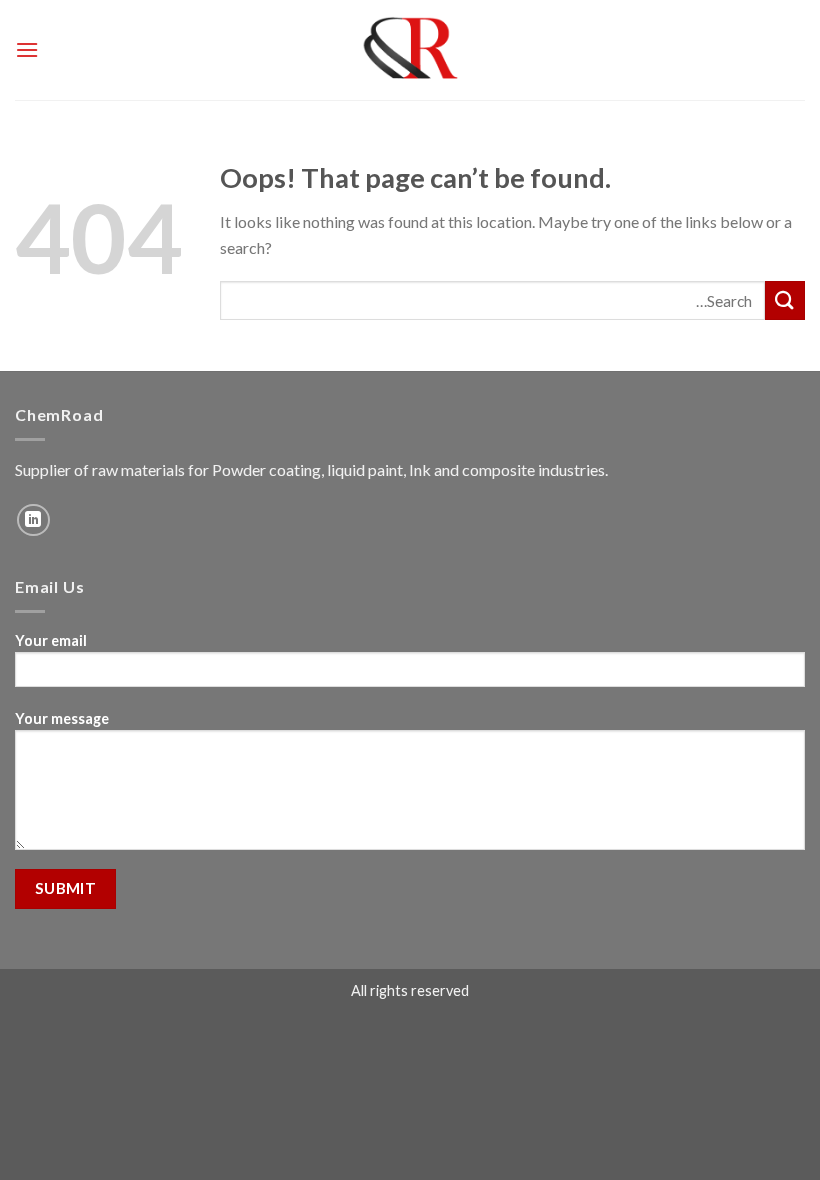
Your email (51, 640)
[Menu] (27, 49)
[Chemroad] (410, 50)
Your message (62, 718)
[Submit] (785, 300)
